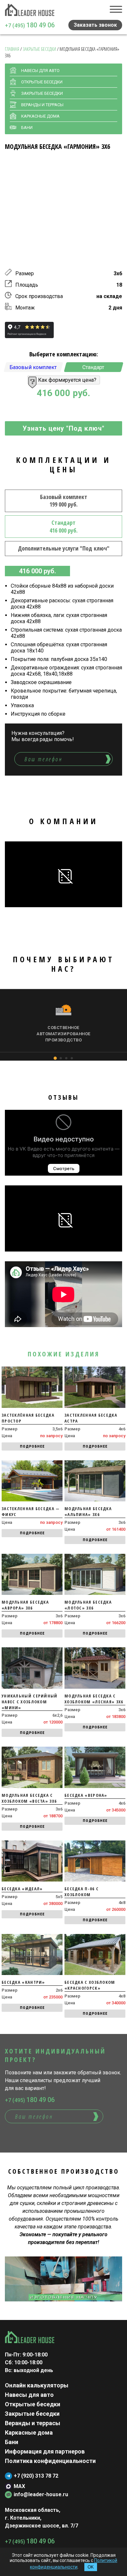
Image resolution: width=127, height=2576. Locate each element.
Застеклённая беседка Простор (28, 1418)
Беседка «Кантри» (23, 1982)
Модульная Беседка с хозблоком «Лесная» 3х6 (94, 1699)
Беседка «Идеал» (22, 1889)
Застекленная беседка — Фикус (31, 1511)
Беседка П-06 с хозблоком (82, 1892)
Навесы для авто (29, 2395)
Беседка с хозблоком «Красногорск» (90, 1985)
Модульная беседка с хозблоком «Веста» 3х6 (29, 1798)
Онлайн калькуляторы (37, 2385)
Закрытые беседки (39, 49)
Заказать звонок (95, 25)
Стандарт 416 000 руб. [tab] (63, 526)
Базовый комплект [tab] (33, 367)
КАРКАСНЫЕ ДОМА (40, 116)
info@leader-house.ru (41, 2494)
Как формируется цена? (67, 380)
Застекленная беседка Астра (91, 1418)
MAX (19, 2486)
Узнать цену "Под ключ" (63, 428)
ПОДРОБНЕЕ (32, 1446)
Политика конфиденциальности (50, 2461)
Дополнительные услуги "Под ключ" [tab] (64, 548)
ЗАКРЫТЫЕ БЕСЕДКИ (42, 93)
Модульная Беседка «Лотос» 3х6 (88, 1605)
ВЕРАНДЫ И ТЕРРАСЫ (42, 105)
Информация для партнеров (45, 2451)
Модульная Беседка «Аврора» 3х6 (25, 1605)
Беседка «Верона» (86, 1795)
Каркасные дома (29, 2433)
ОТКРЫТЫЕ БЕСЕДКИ (42, 82)
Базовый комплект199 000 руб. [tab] (64, 501)
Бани (27, 128)
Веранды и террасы (33, 2423)
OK (91, 2567)
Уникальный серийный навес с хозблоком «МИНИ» (30, 1702)
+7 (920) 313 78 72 (36, 2476)
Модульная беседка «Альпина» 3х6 (88, 1511)
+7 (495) (30, 25)
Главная (12, 49)
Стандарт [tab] (94, 367)
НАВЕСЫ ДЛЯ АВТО (40, 71)
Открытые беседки (33, 2404)
